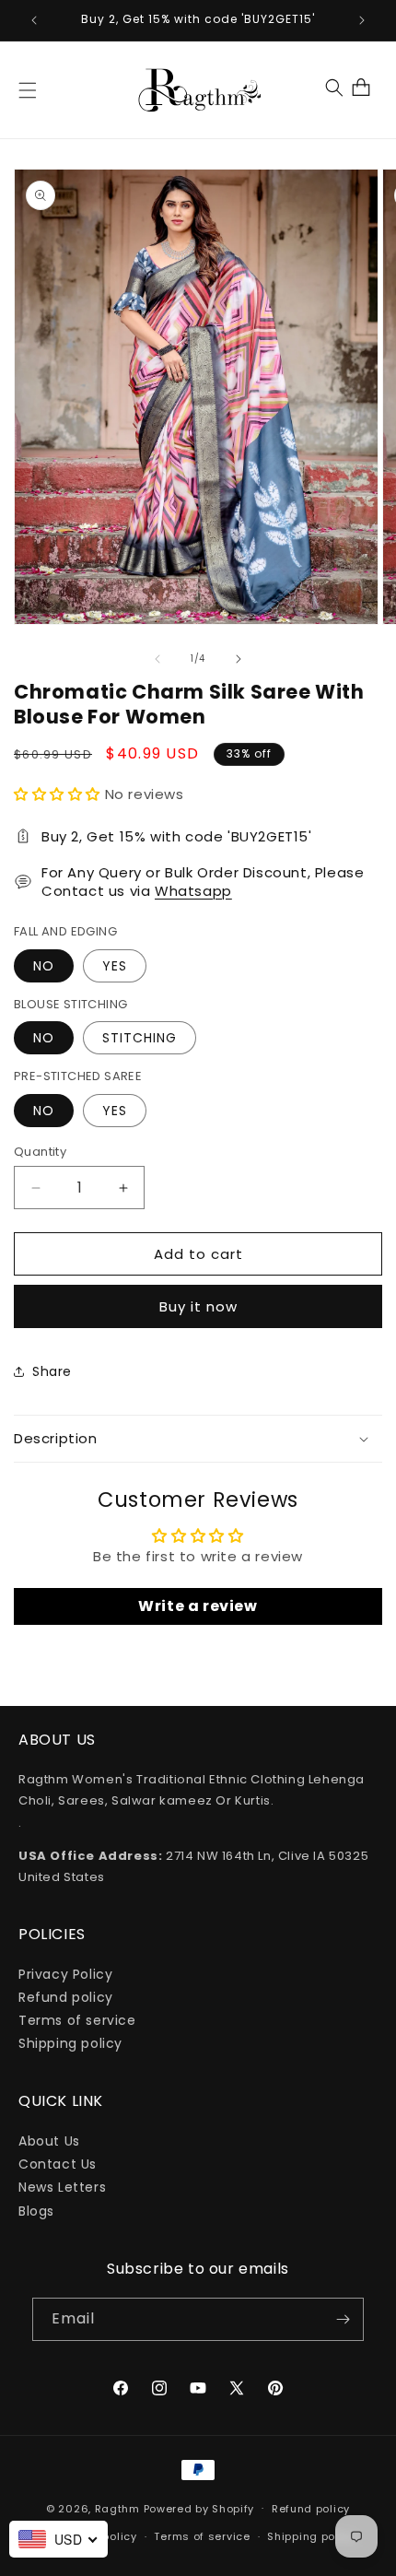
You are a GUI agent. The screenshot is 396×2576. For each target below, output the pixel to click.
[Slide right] (239, 659)
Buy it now (198, 1306)
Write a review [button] (198, 1606)
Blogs (36, 2211)
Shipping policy (70, 2043)
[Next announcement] (362, 20)
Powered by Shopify (199, 2508)
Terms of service (77, 2020)
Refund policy (66, 1997)
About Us (49, 2141)
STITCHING (140, 1038)
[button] (28, 90)
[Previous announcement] (34, 20)
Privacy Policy (65, 1974)
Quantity (40, 1152)
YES (115, 966)
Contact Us (58, 2164)
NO (44, 966)
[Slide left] (157, 659)
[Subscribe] (343, 2319)
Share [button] (52, 1371)
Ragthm (117, 2508)
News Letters (62, 2187)
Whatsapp (193, 891)
